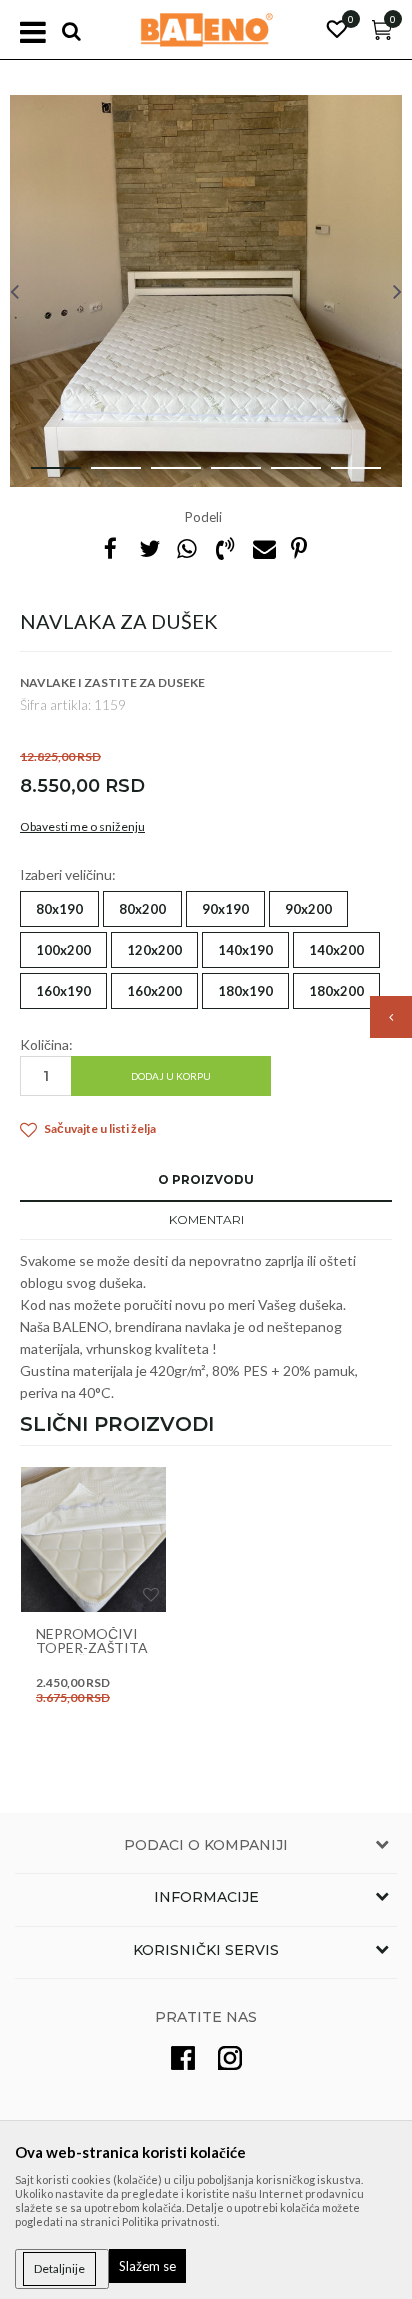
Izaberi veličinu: (68, 874)
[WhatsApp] (187, 548)
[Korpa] (382, 34)
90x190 (225, 909)
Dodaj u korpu (171, 1076)
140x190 (245, 950)
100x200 (63, 950)
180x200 (336, 991)
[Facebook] (111, 548)
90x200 (308, 909)
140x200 (336, 950)
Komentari (206, 1219)
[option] (206, 291)
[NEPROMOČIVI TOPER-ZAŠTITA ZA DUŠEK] (93, 1539)
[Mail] (263, 548)
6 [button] (340, 476)
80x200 (142, 909)
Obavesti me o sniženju (82, 826)
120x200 (154, 950)
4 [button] (220, 476)
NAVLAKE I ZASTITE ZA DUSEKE (112, 682)
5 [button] (280, 476)
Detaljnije (59, 2268)
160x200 (154, 991)
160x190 (63, 991)
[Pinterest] (299, 548)
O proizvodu (206, 1179)
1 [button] (40, 476)
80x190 (59, 909)
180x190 (245, 991)
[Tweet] (149, 548)
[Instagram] (230, 2058)
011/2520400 (244, 1167)
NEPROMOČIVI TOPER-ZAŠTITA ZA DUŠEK (92, 1648)
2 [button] (100, 476)
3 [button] (160, 476)
